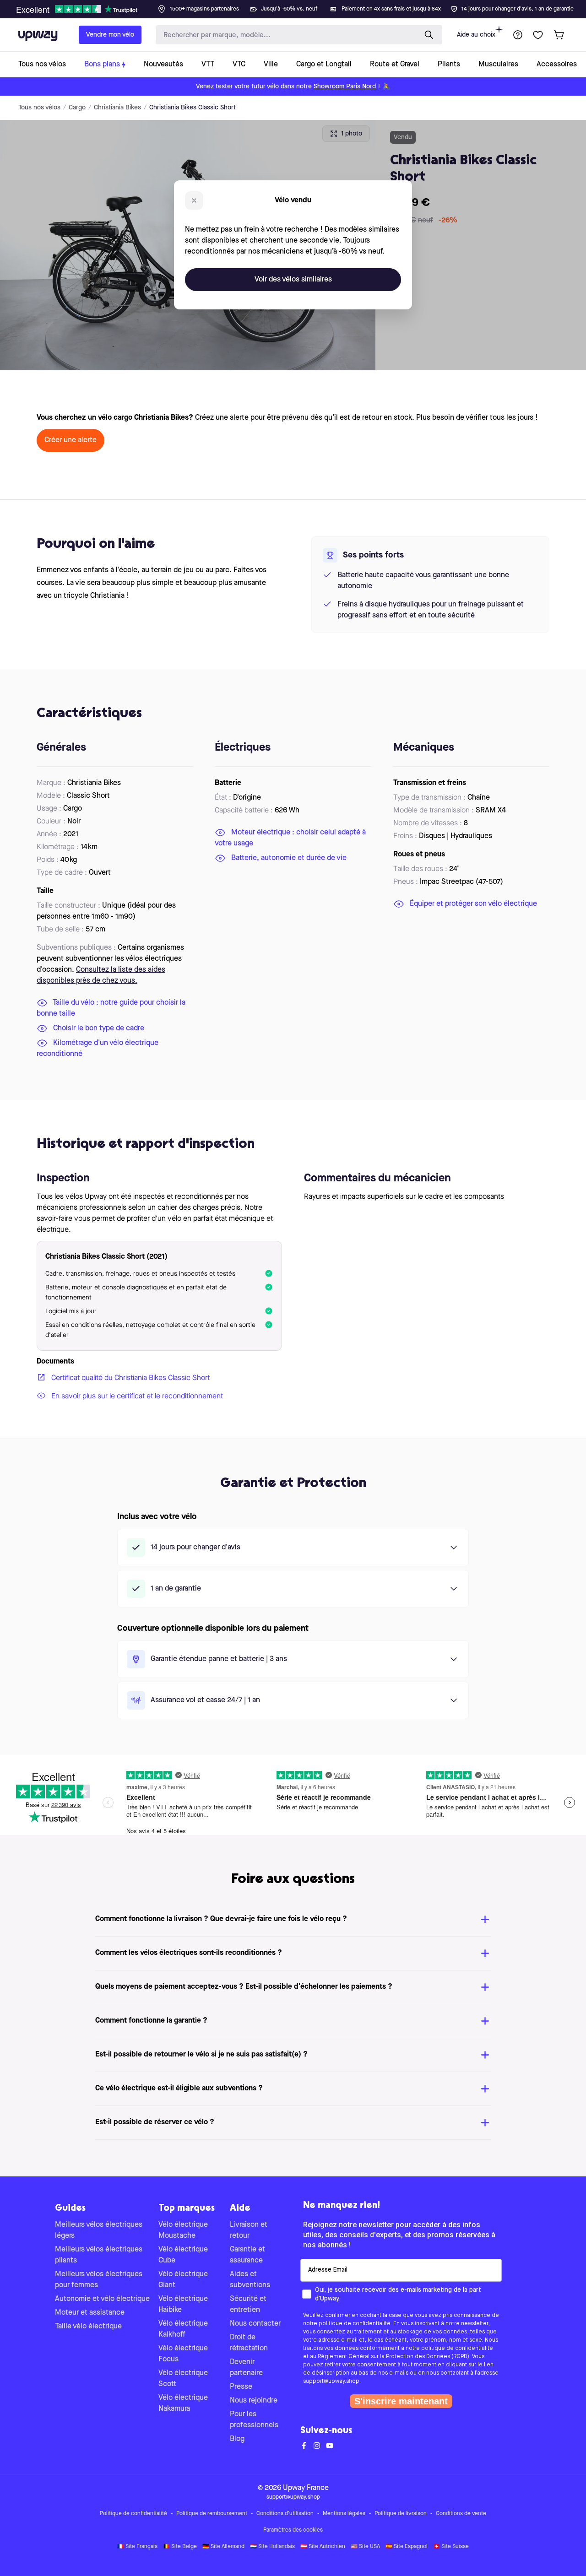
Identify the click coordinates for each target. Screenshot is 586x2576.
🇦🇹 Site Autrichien (323, 2547)
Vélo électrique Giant (183, 2280)
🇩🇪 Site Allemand (223, 2547)
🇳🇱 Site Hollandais (272, 2547)
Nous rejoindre (254, 2401)
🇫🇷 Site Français (137, 2547)
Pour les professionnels (254, 2420)
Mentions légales (344, 2514)
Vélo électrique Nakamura (183, 2403)
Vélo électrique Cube (183, 2255)
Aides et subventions (250, 2280)
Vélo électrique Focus (183, 2354)
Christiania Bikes (117, 108)
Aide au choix (476, 35)
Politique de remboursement (212, 2514)
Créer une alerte (71, 440)
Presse (241, 2387)
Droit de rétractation (249, 2343)
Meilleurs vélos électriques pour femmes (99, 2280)
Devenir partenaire (246, 2368)
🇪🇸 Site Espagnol (407, 2547)
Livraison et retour (249, 2230)
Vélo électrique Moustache (183, 2230)
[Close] (300, 6)
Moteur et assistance (90, 2313)
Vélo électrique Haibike (183, 2305)
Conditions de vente (461, 2514)
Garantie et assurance (247, 2255)
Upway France (306, 2488)
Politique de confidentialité (133, 2514)
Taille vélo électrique (88, 2327)
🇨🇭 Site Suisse (451, 2547)
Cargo (77, 108)
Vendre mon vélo (110, 35)
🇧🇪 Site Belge (180, 2547)
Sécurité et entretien (248, 2305)
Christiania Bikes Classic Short (193, 108)
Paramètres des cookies (293, 2530)
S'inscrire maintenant (401, 2401)
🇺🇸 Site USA (365, 2547)
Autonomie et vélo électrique (102, 2299)
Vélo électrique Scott (183, 2379)
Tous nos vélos (39, 108)
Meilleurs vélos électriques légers (99, 2230)
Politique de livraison (401, 2514)
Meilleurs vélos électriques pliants (99, 2255)
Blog (237, 2439)
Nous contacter (255, 2324)
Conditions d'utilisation (285, 2514)
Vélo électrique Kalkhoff (183, 2329)
